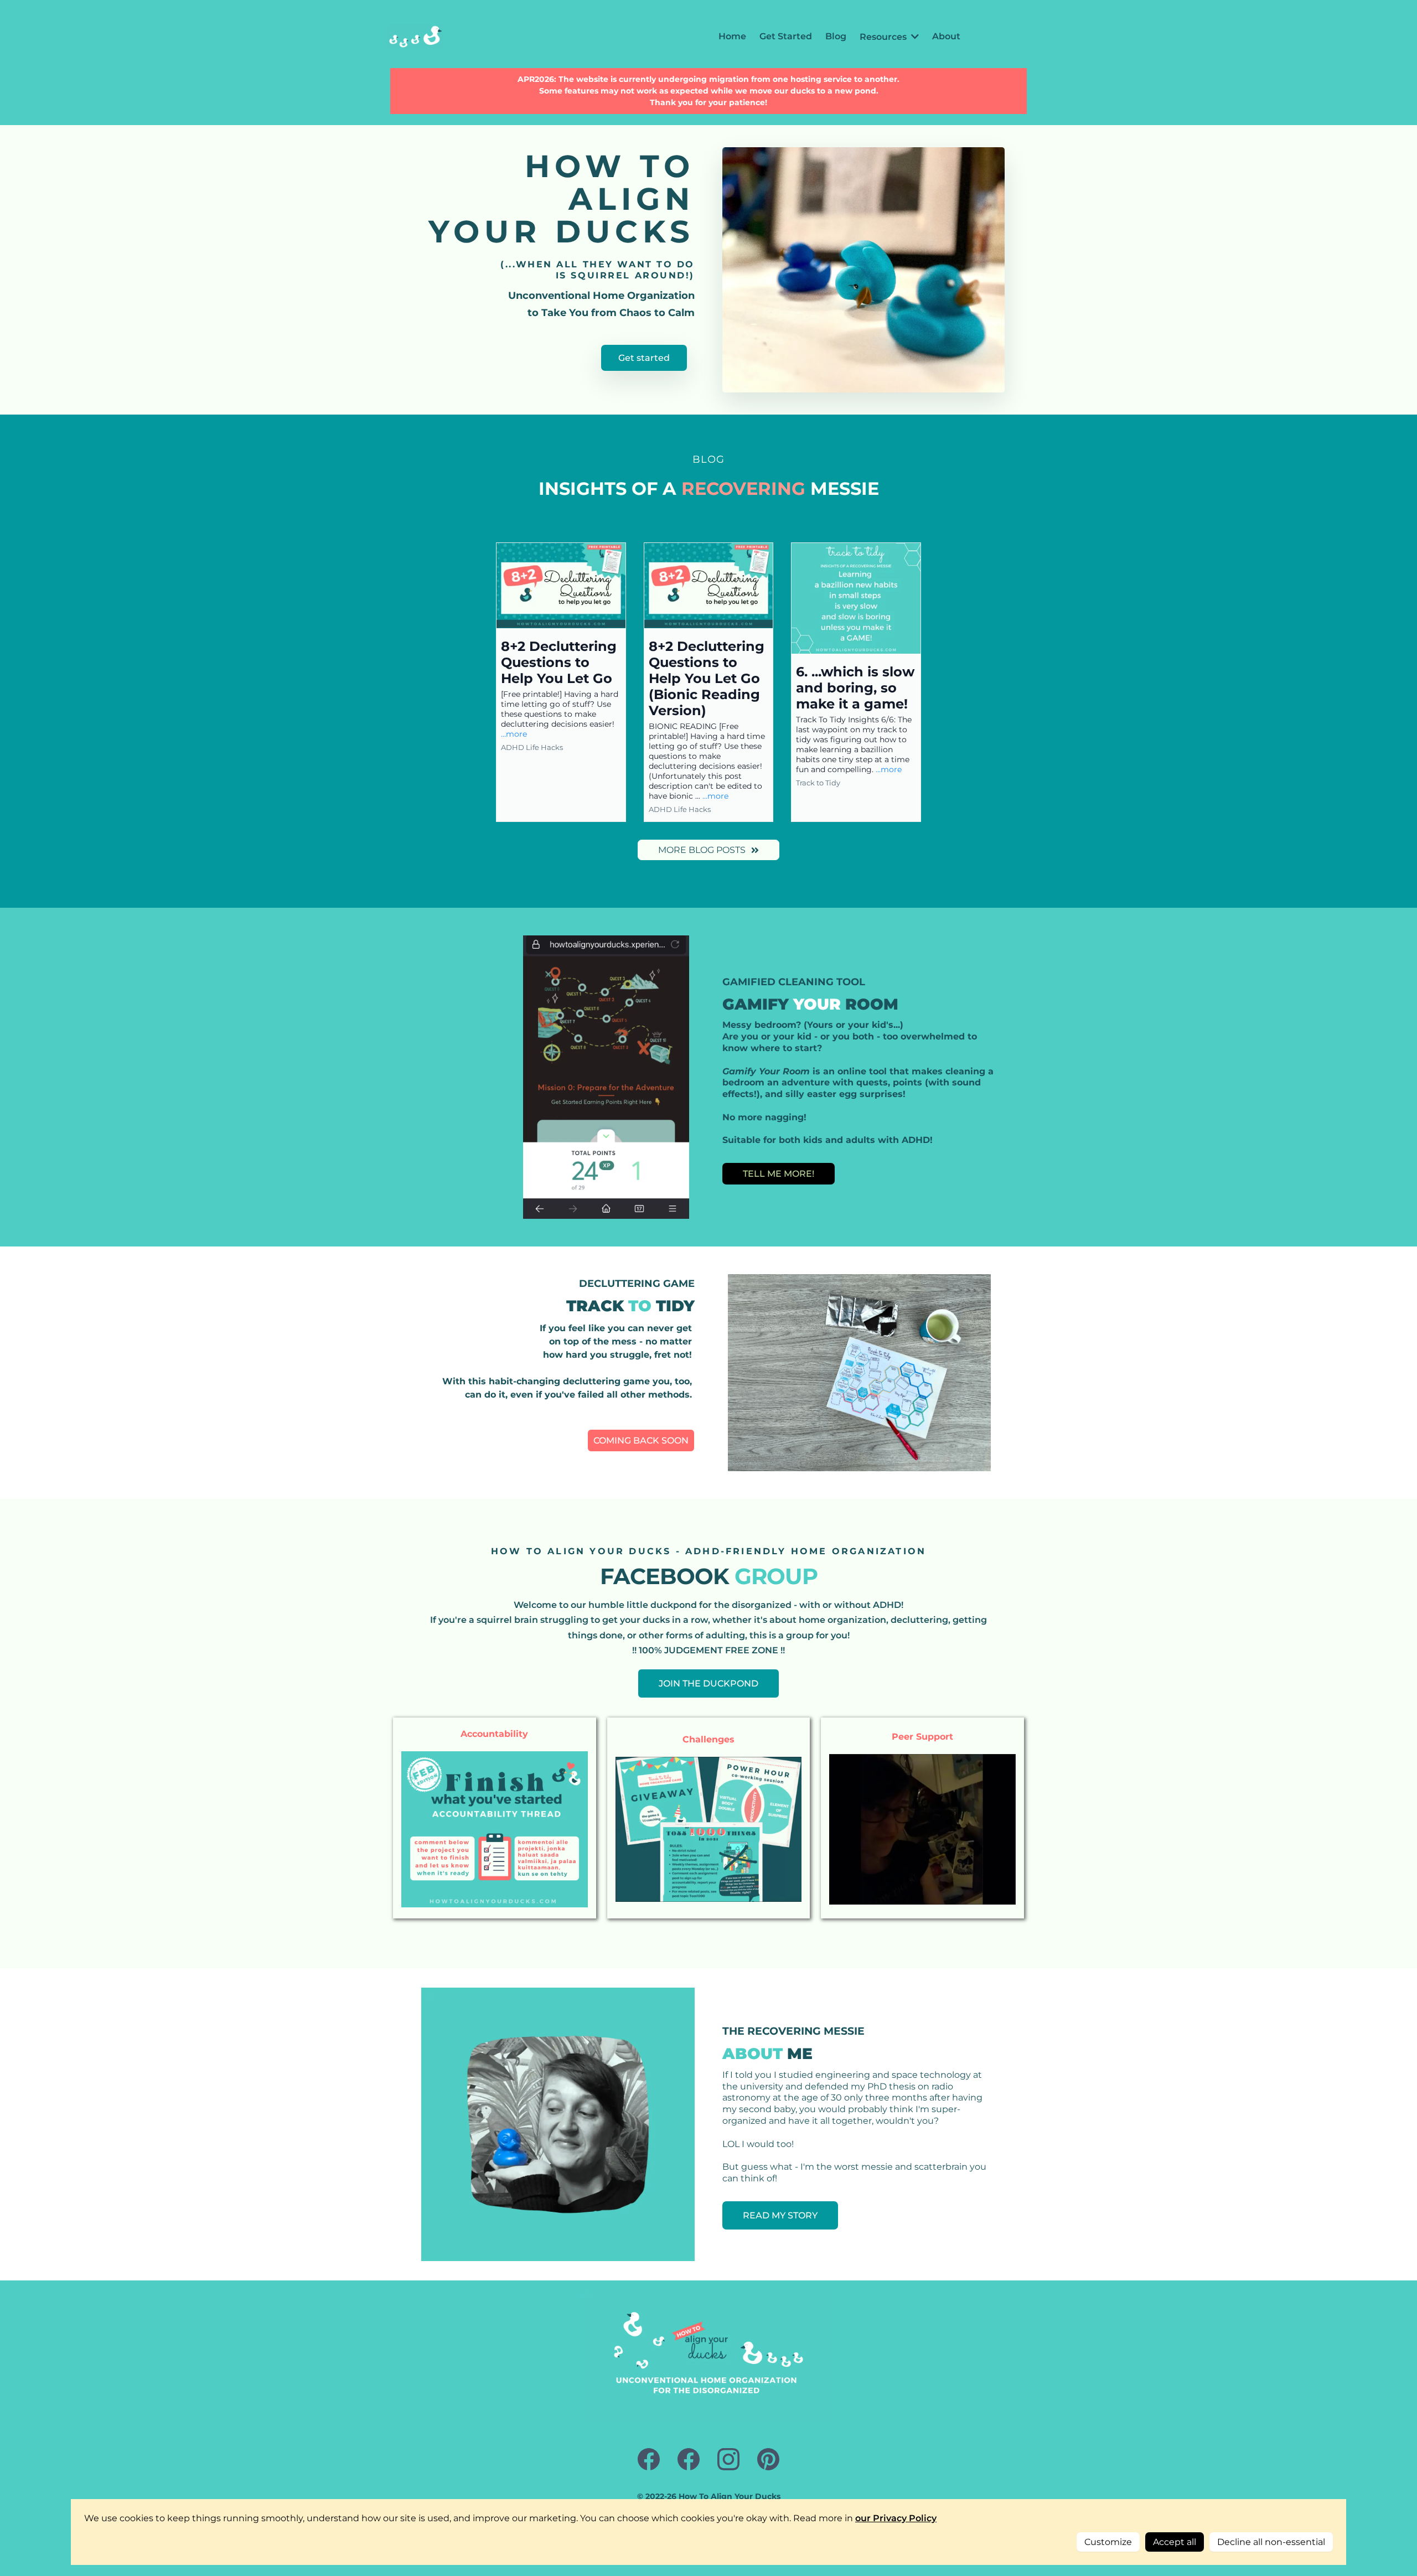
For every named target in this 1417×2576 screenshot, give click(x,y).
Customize (1108, 2542)
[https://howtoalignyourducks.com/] (415, 37)
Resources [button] (884, 37)
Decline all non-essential (1271, 2542)
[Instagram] (728, 2459)
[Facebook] (649, 2459)
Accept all (1175, 2542)
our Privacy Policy (896, 2518)
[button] (561, 682)
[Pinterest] (768, 2459)
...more (514, 734)
